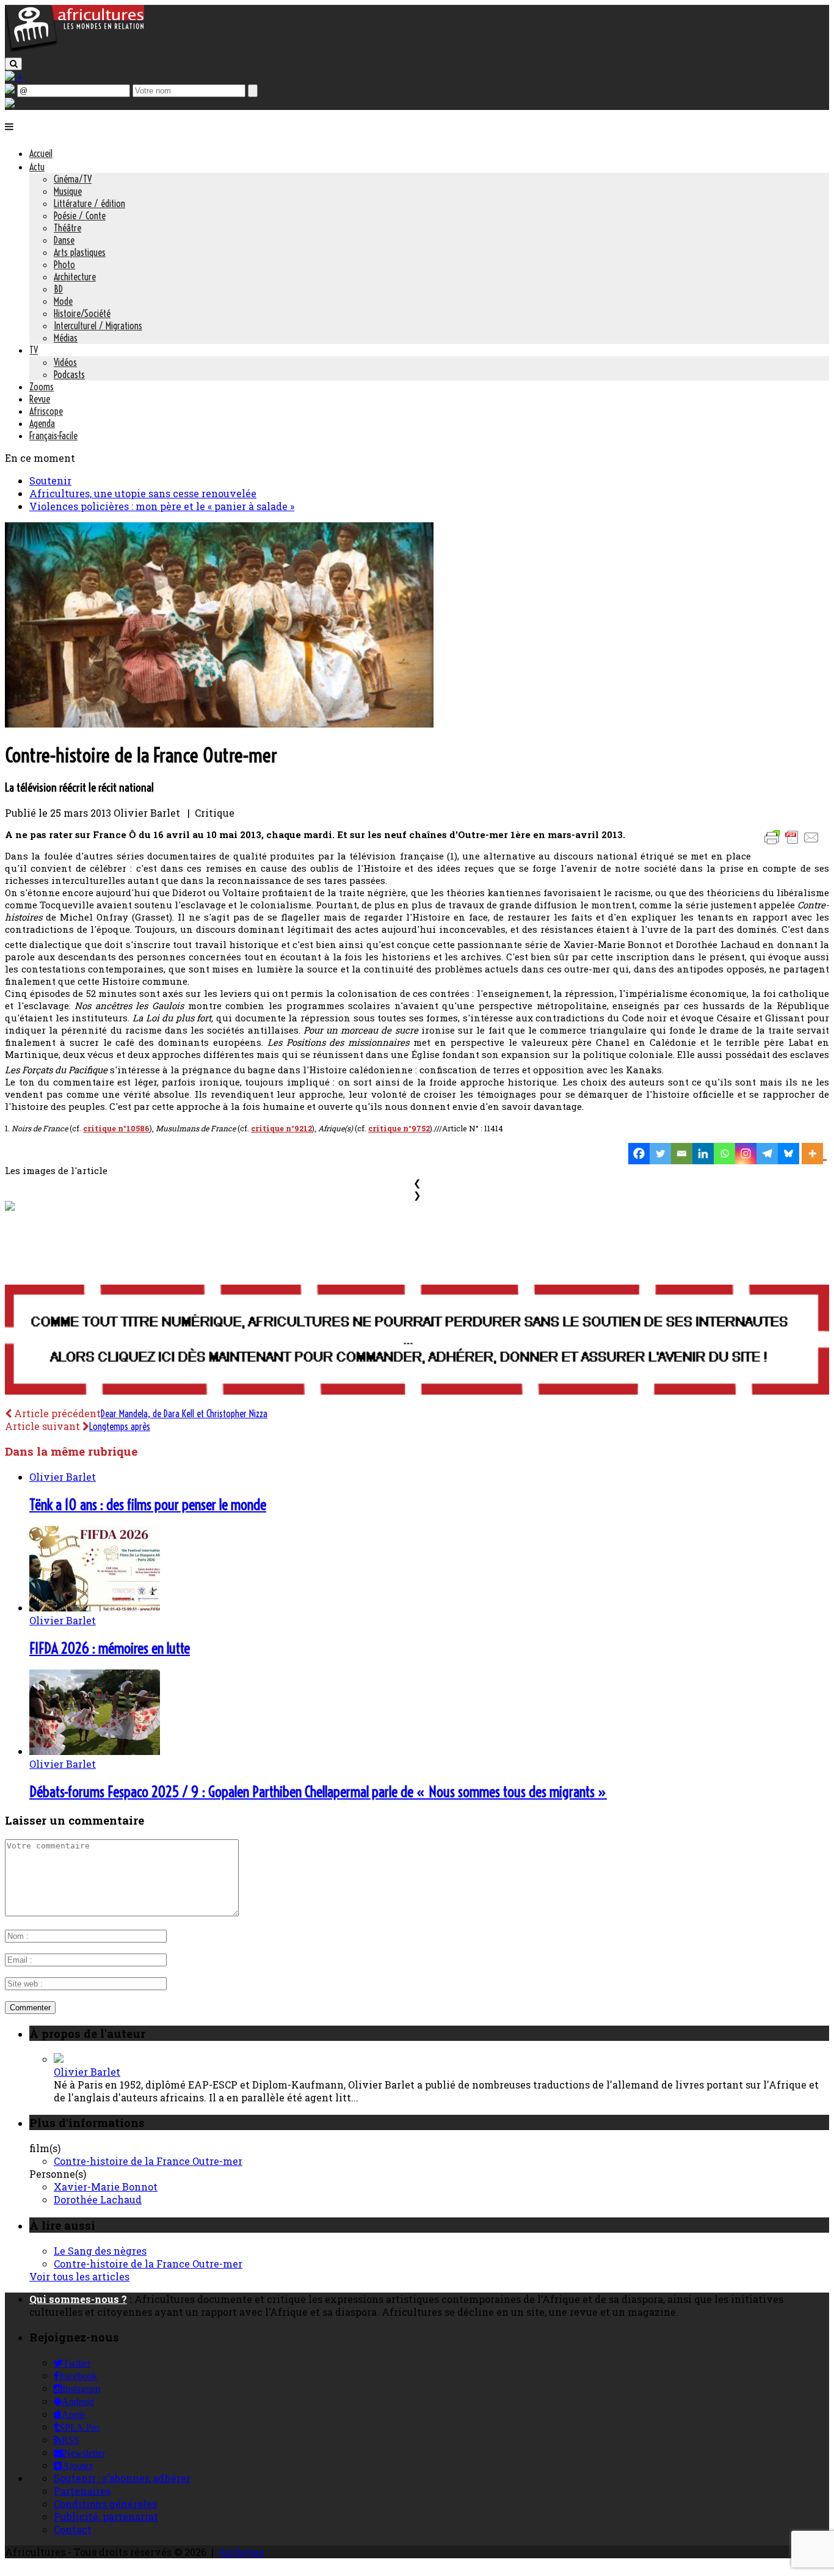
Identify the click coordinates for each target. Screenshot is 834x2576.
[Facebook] (639, 1154)
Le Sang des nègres (100, 2251)
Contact (73, 2529)
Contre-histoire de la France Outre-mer (148, 2161)
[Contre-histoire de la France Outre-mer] (219, 724)
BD (58, 289)
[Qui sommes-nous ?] (10, 104)
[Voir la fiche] (59, 2059)
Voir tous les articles (79, 2276)
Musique (68, 191)
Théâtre (67, 228)
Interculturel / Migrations (98, 326)
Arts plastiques (80, 252)
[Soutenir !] (417, 1341)
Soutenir (50, 480)
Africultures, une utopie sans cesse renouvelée (143, 493)
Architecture (75, 277)
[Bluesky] (789, 1154)
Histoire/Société (82, 313)
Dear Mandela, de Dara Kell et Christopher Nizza (184, 1414)
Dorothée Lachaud (98, 2199)
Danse (64, 240)
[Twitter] (660, 1154)
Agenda (42, 423)
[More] (814, 1154)
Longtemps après (120, 1426)
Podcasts (69, 374)
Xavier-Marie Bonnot (106, 2187)
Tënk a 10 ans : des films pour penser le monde (148, 1505)
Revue (40, 399)
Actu (37, 167)
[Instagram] (746, 1154)
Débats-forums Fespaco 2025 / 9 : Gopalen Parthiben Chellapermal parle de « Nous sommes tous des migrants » (318, 1792)
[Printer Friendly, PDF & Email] (794, 843)
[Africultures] (74, 50)
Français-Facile (53, 436)
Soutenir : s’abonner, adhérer (122, 2478)
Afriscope (46, 411)
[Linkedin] (703, 1154)
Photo (64, 265)
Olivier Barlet (63, 1477)
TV (34, 350)
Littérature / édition (89, 203)
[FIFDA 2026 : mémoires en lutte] (95, 1607)
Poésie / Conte (80, 216)
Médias (66, 338)
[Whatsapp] (724, 1154)
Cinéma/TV (73, 179)
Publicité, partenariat (106, 2516)
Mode (63, 301)
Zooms (42, 387)
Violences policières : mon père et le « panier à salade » (162, 506)
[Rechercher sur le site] (13, 64)
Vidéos (65, 362)
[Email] (682, 1154)
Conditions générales (105, 2504)
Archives (241, 2552)
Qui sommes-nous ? (78, 2299)
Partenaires (82, 2491)
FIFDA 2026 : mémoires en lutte (110, 1648)
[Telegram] (767, 1154)
